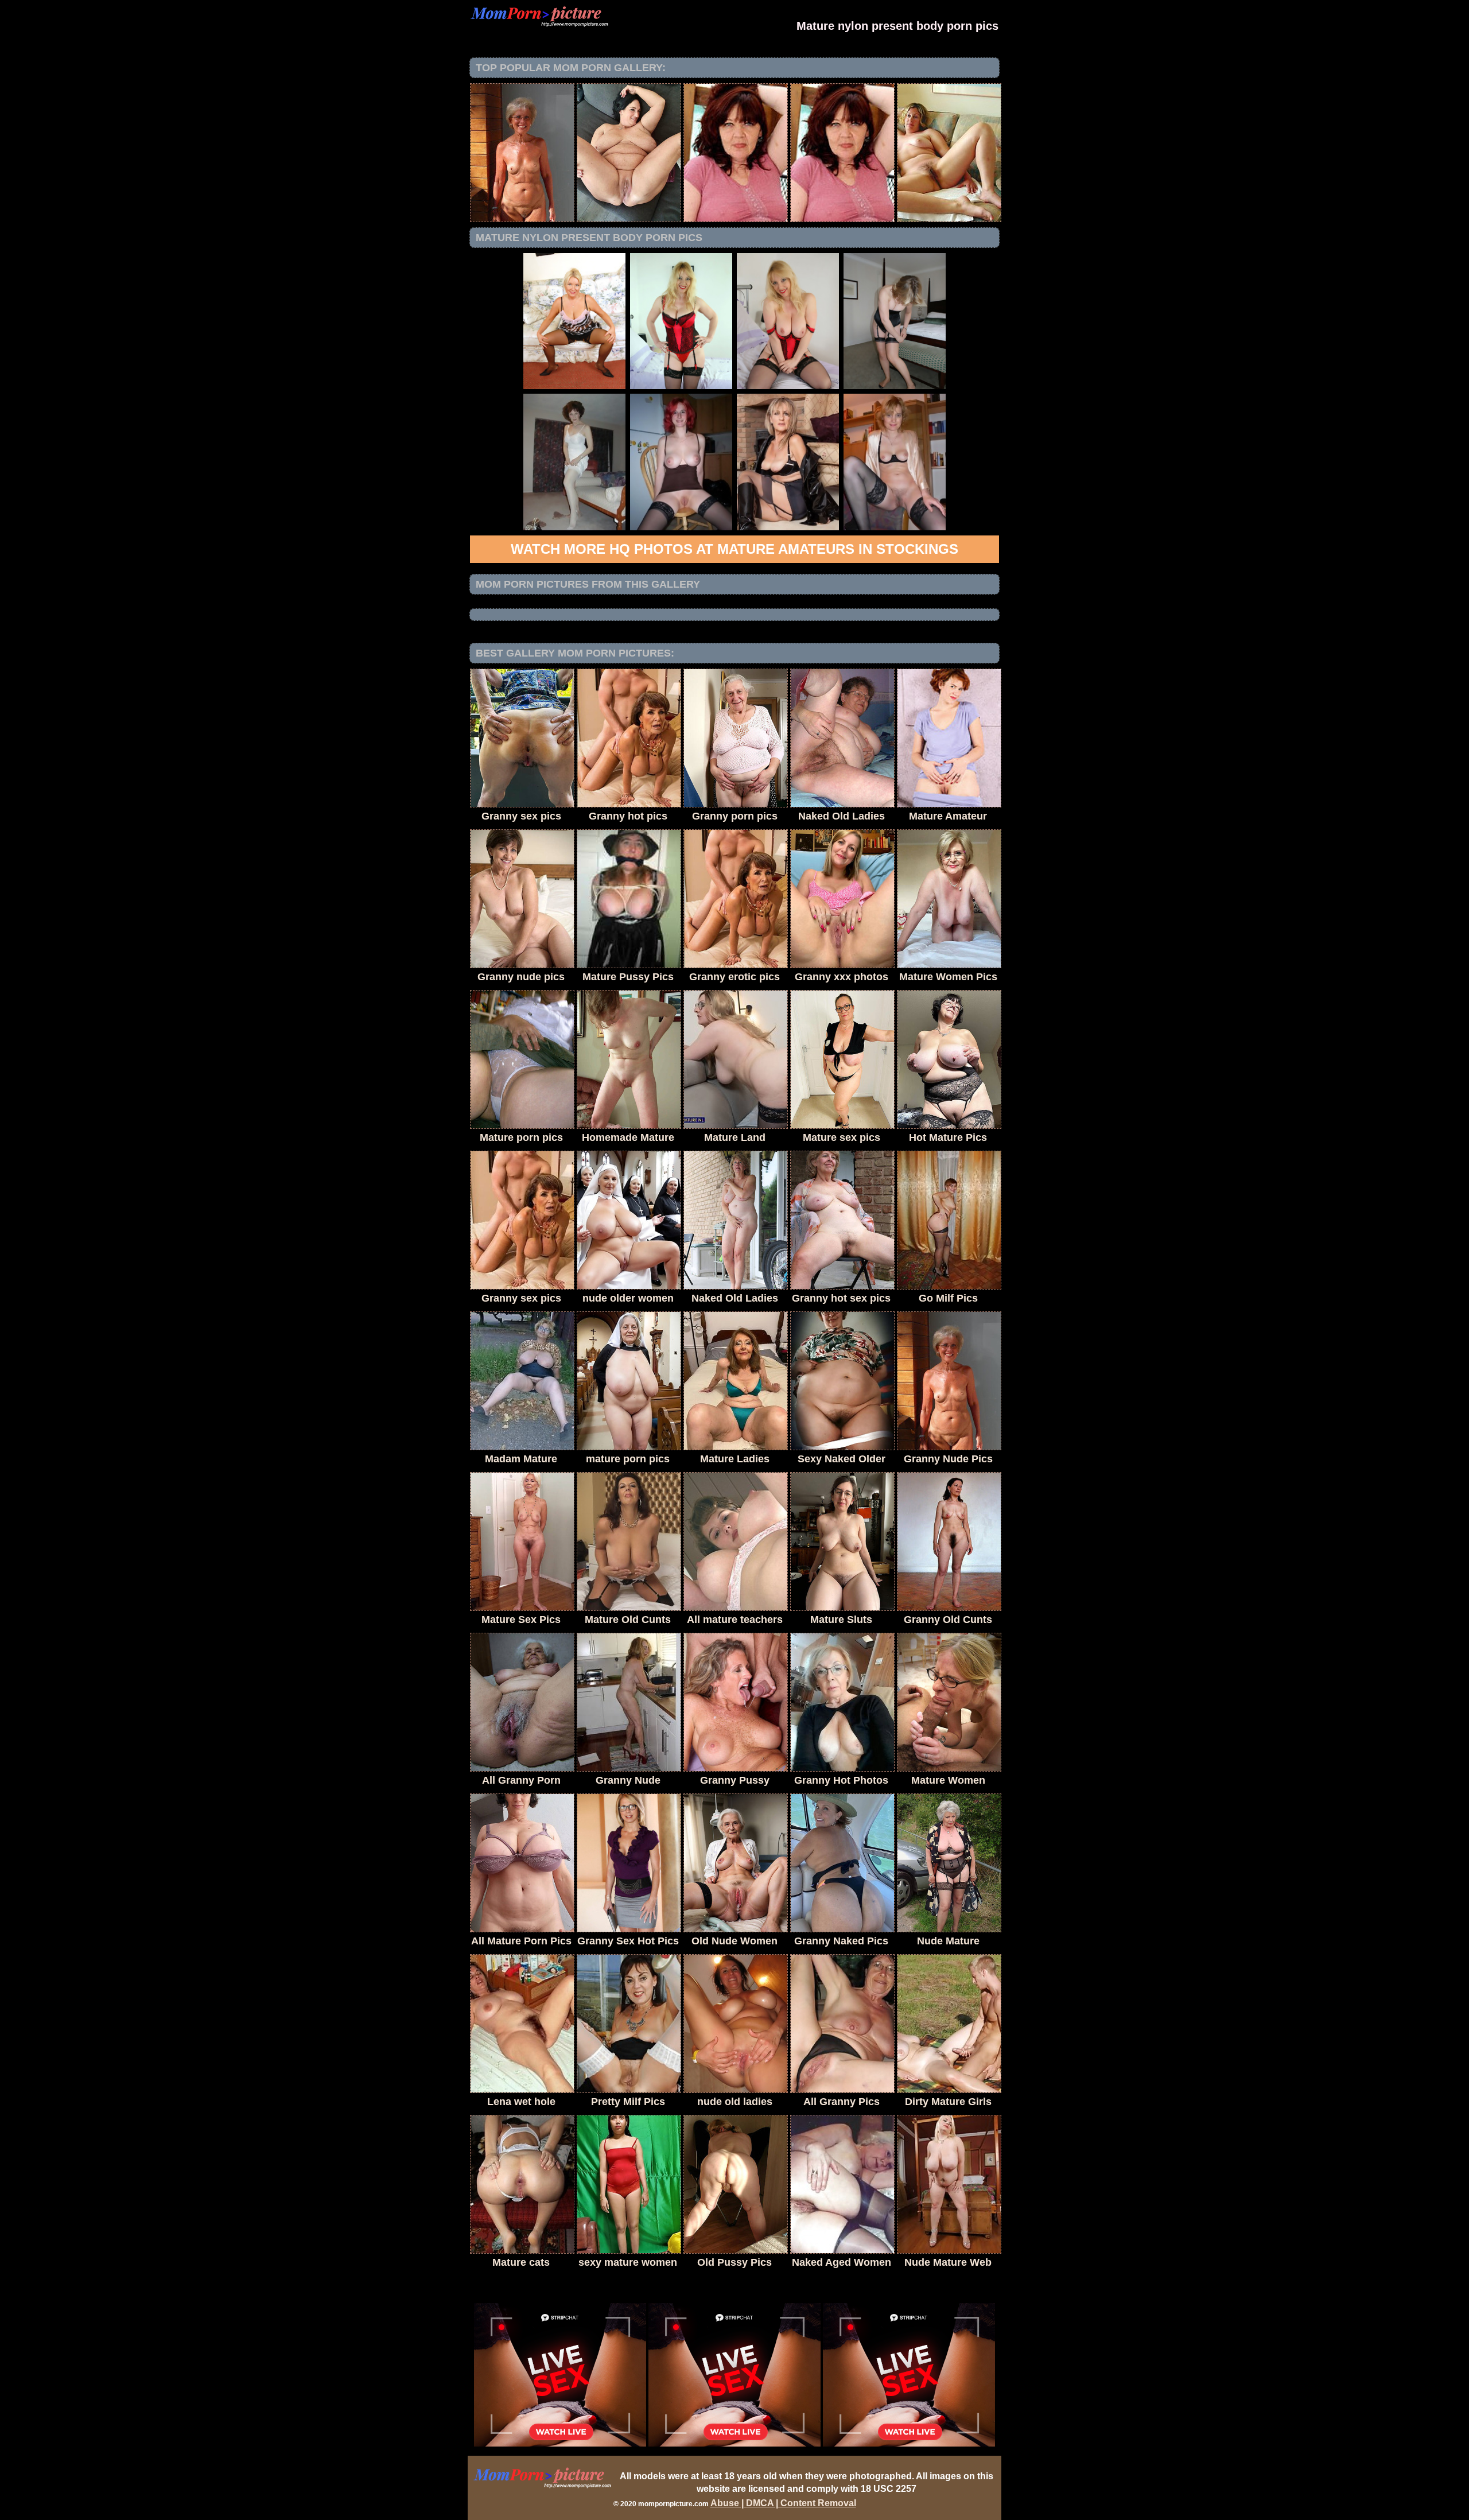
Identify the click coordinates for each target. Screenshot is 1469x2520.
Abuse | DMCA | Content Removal (783, 2503)
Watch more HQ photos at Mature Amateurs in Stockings (734, 549)
